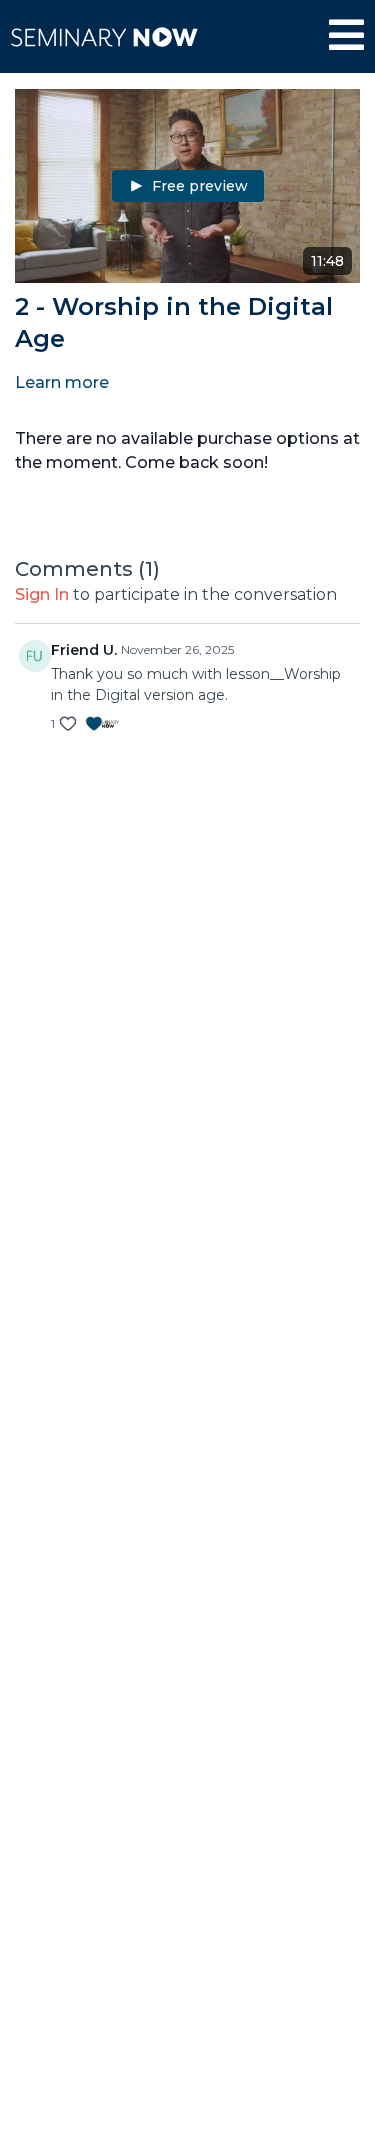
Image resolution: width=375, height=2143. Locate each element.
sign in (42, 594)
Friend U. (84, 650)
